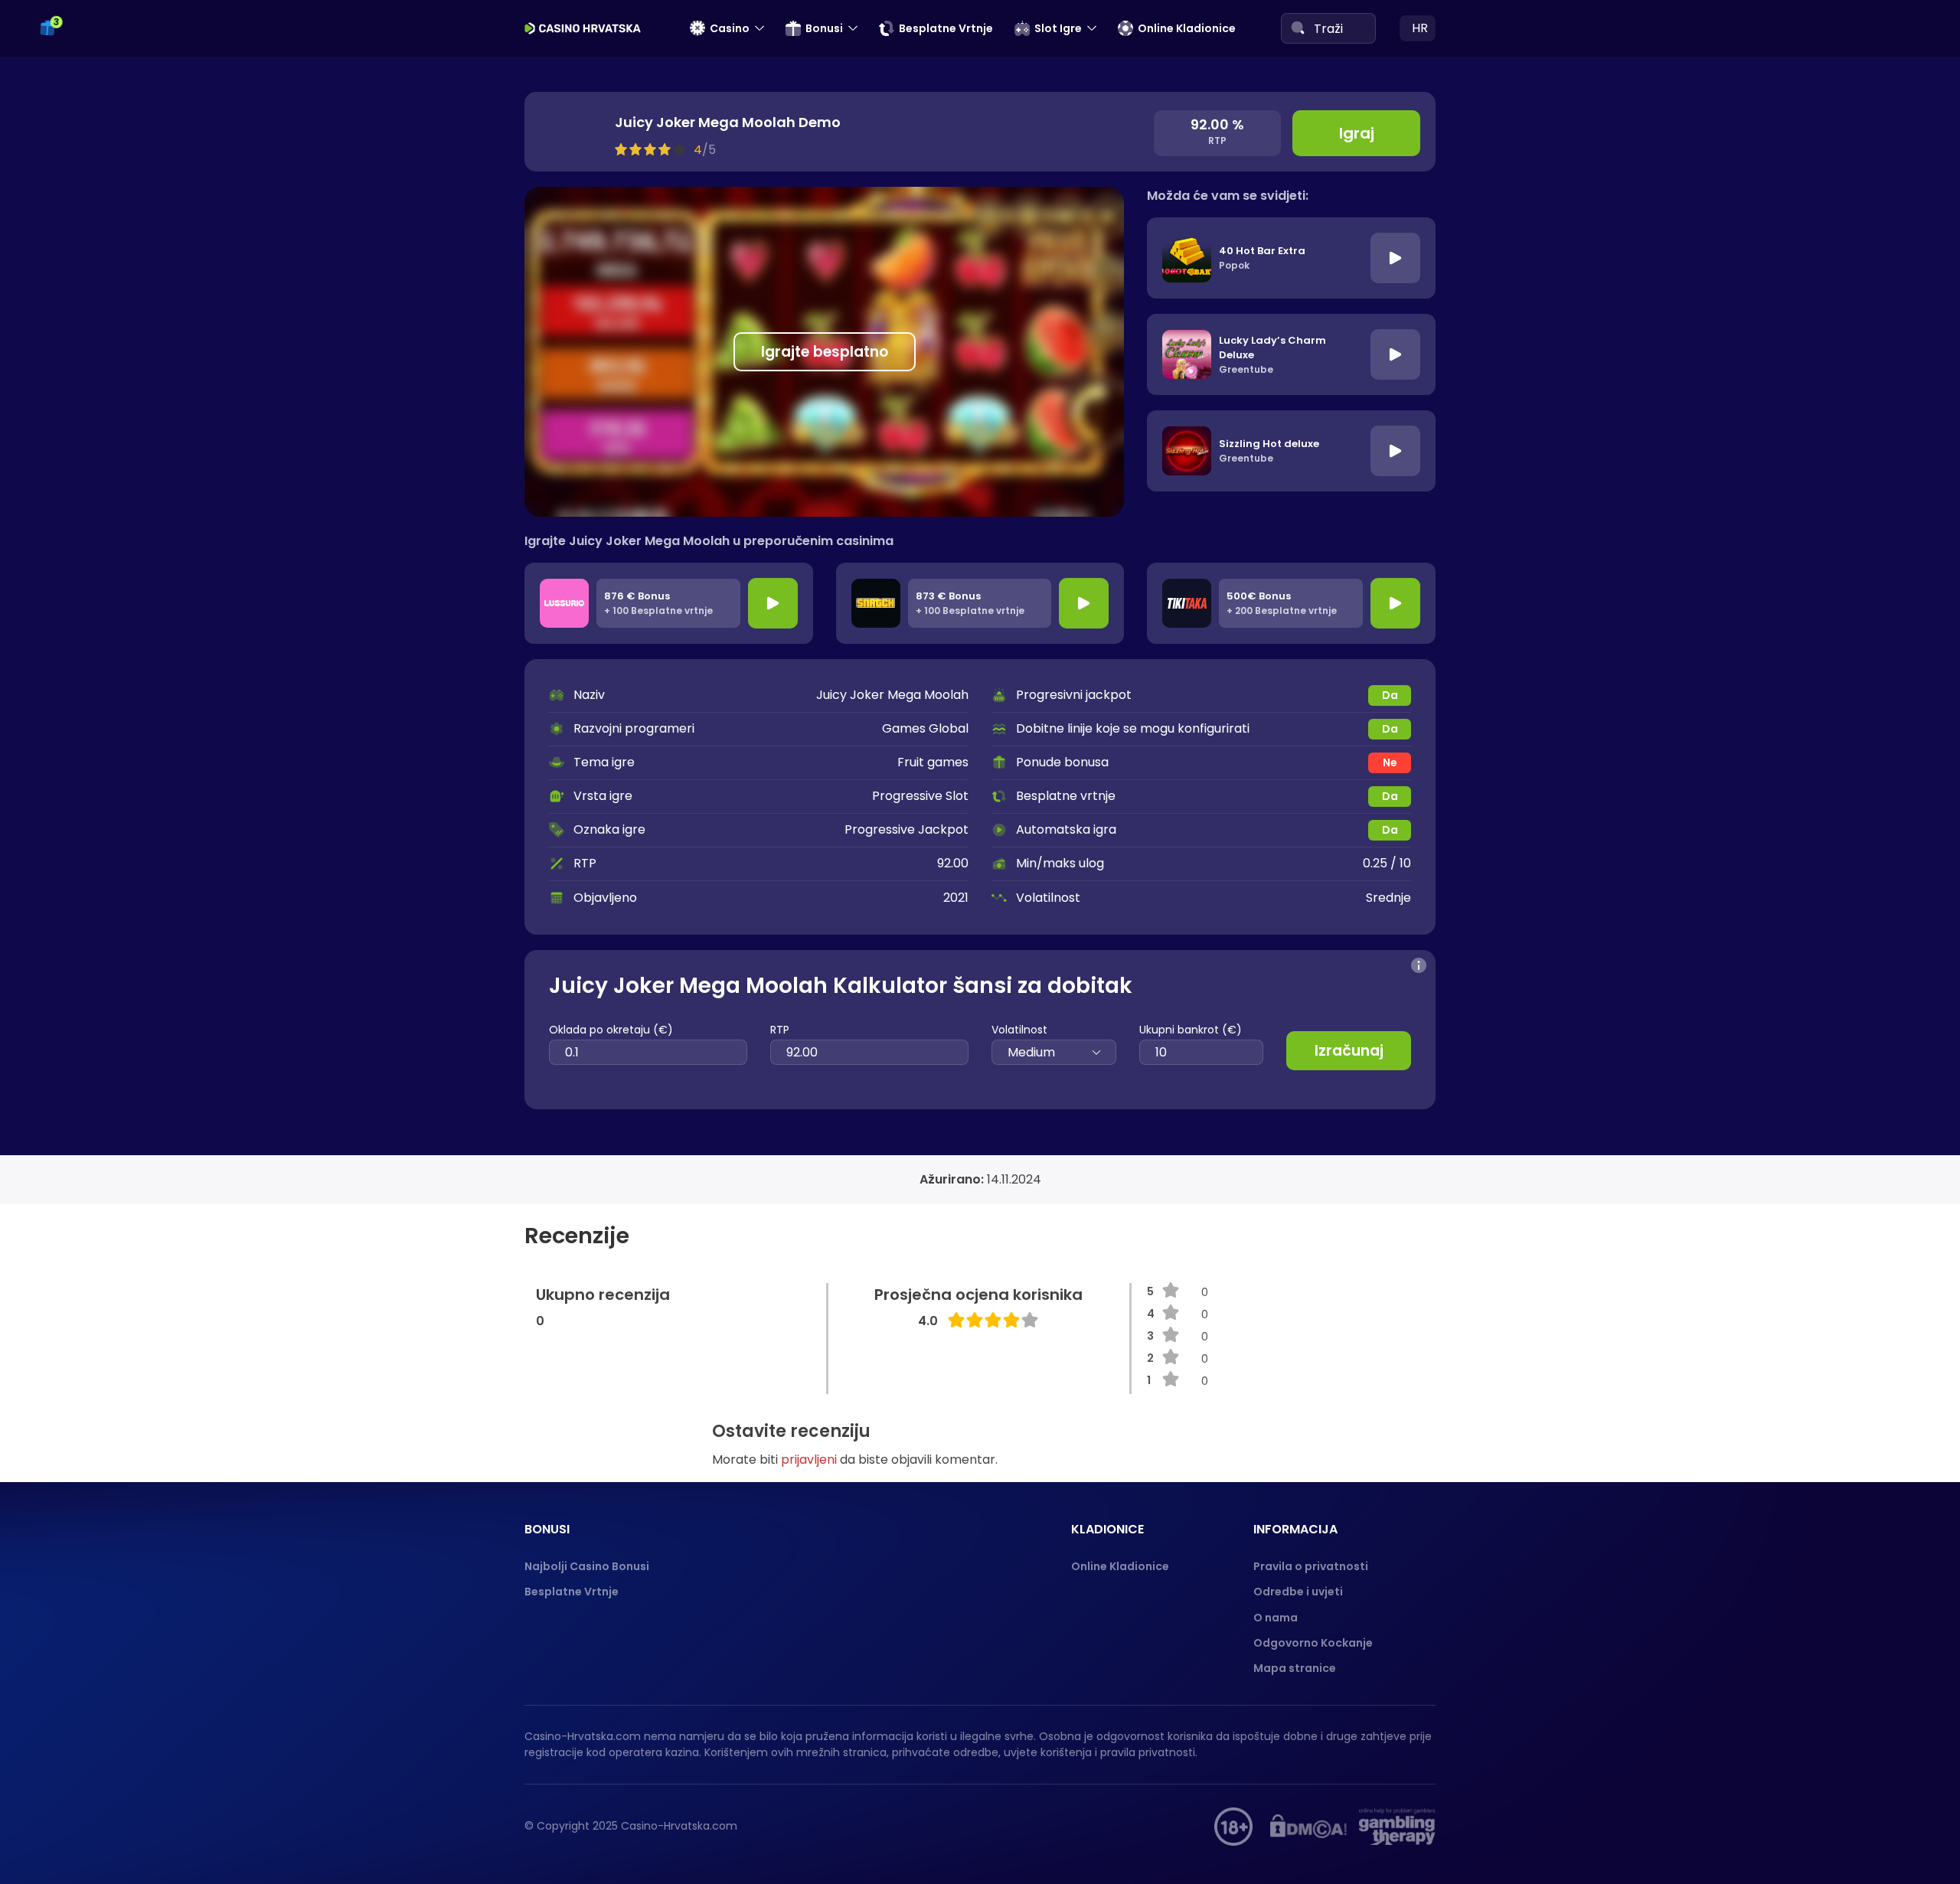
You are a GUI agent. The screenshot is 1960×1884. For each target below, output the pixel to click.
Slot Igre (1058, 28)
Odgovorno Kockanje (1313, 1643)
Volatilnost (1019, 1030)
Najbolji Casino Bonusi (587, 1566)
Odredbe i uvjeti (1298, 1592)
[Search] (1298, 28)
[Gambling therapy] (1397, 1827)
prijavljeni (809, 1460)
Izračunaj (1349, 1051)
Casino (730, 28)
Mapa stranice (1295, 1668)
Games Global (925, 728)
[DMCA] (1308, 1827)
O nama (1276, 1618)
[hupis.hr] (1233, 1827)
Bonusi (824, 28)
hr (1420, 28)
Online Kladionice (1187, 28)
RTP (780, 1030)
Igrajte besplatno (825, 352)
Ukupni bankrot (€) (1191, 1030)
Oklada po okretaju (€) (611, 1030)
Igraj (1357, 133)
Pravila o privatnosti (1311, 1566)
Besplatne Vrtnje (946, 28)
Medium (1031, 1052)
